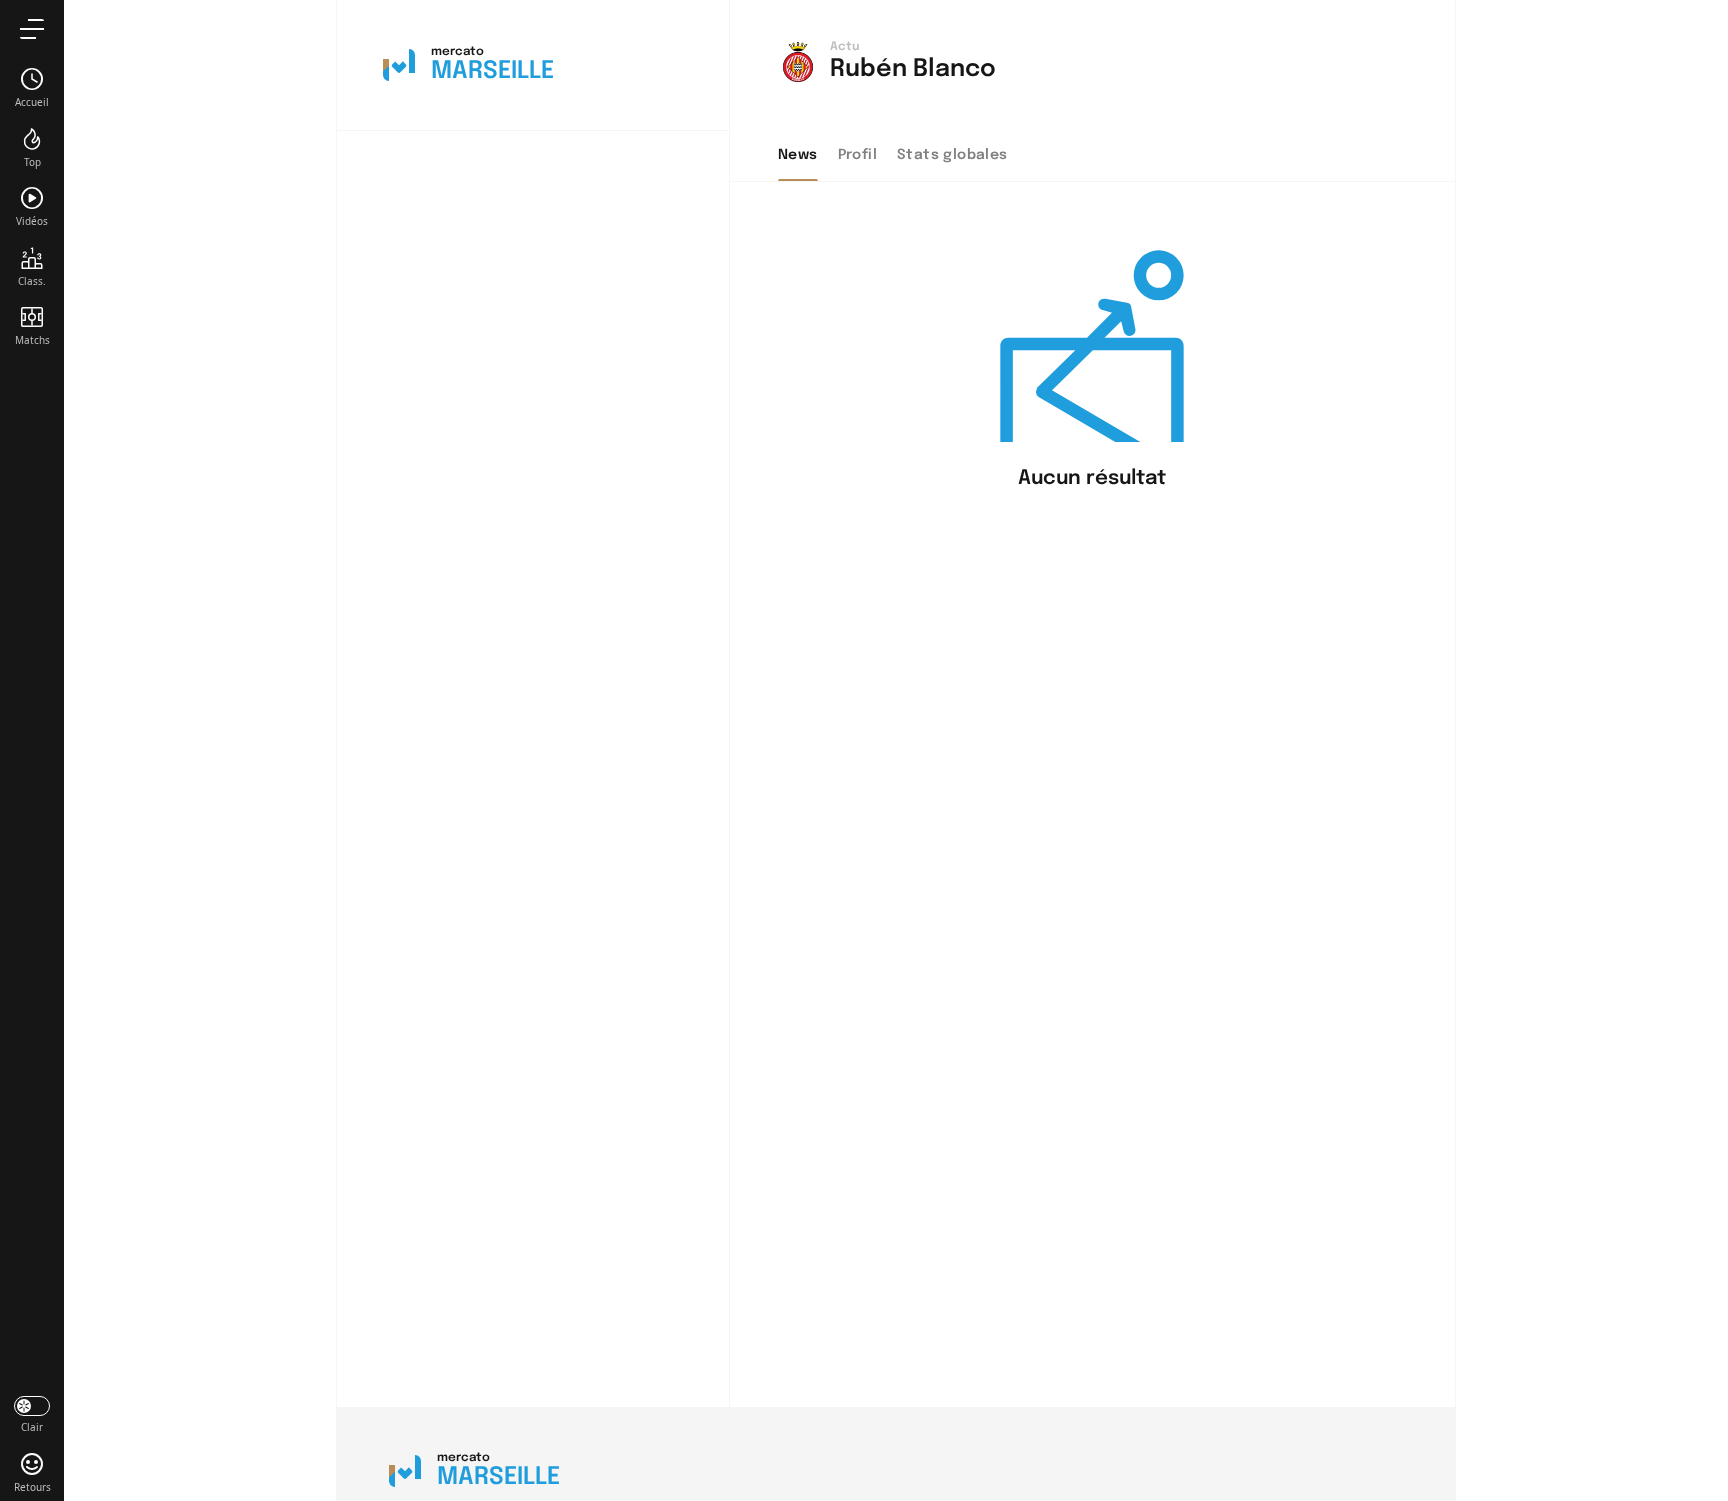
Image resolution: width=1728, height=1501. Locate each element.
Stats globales (952, 155)
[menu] (32, 28)
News (798, 155)
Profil (857, 155)
